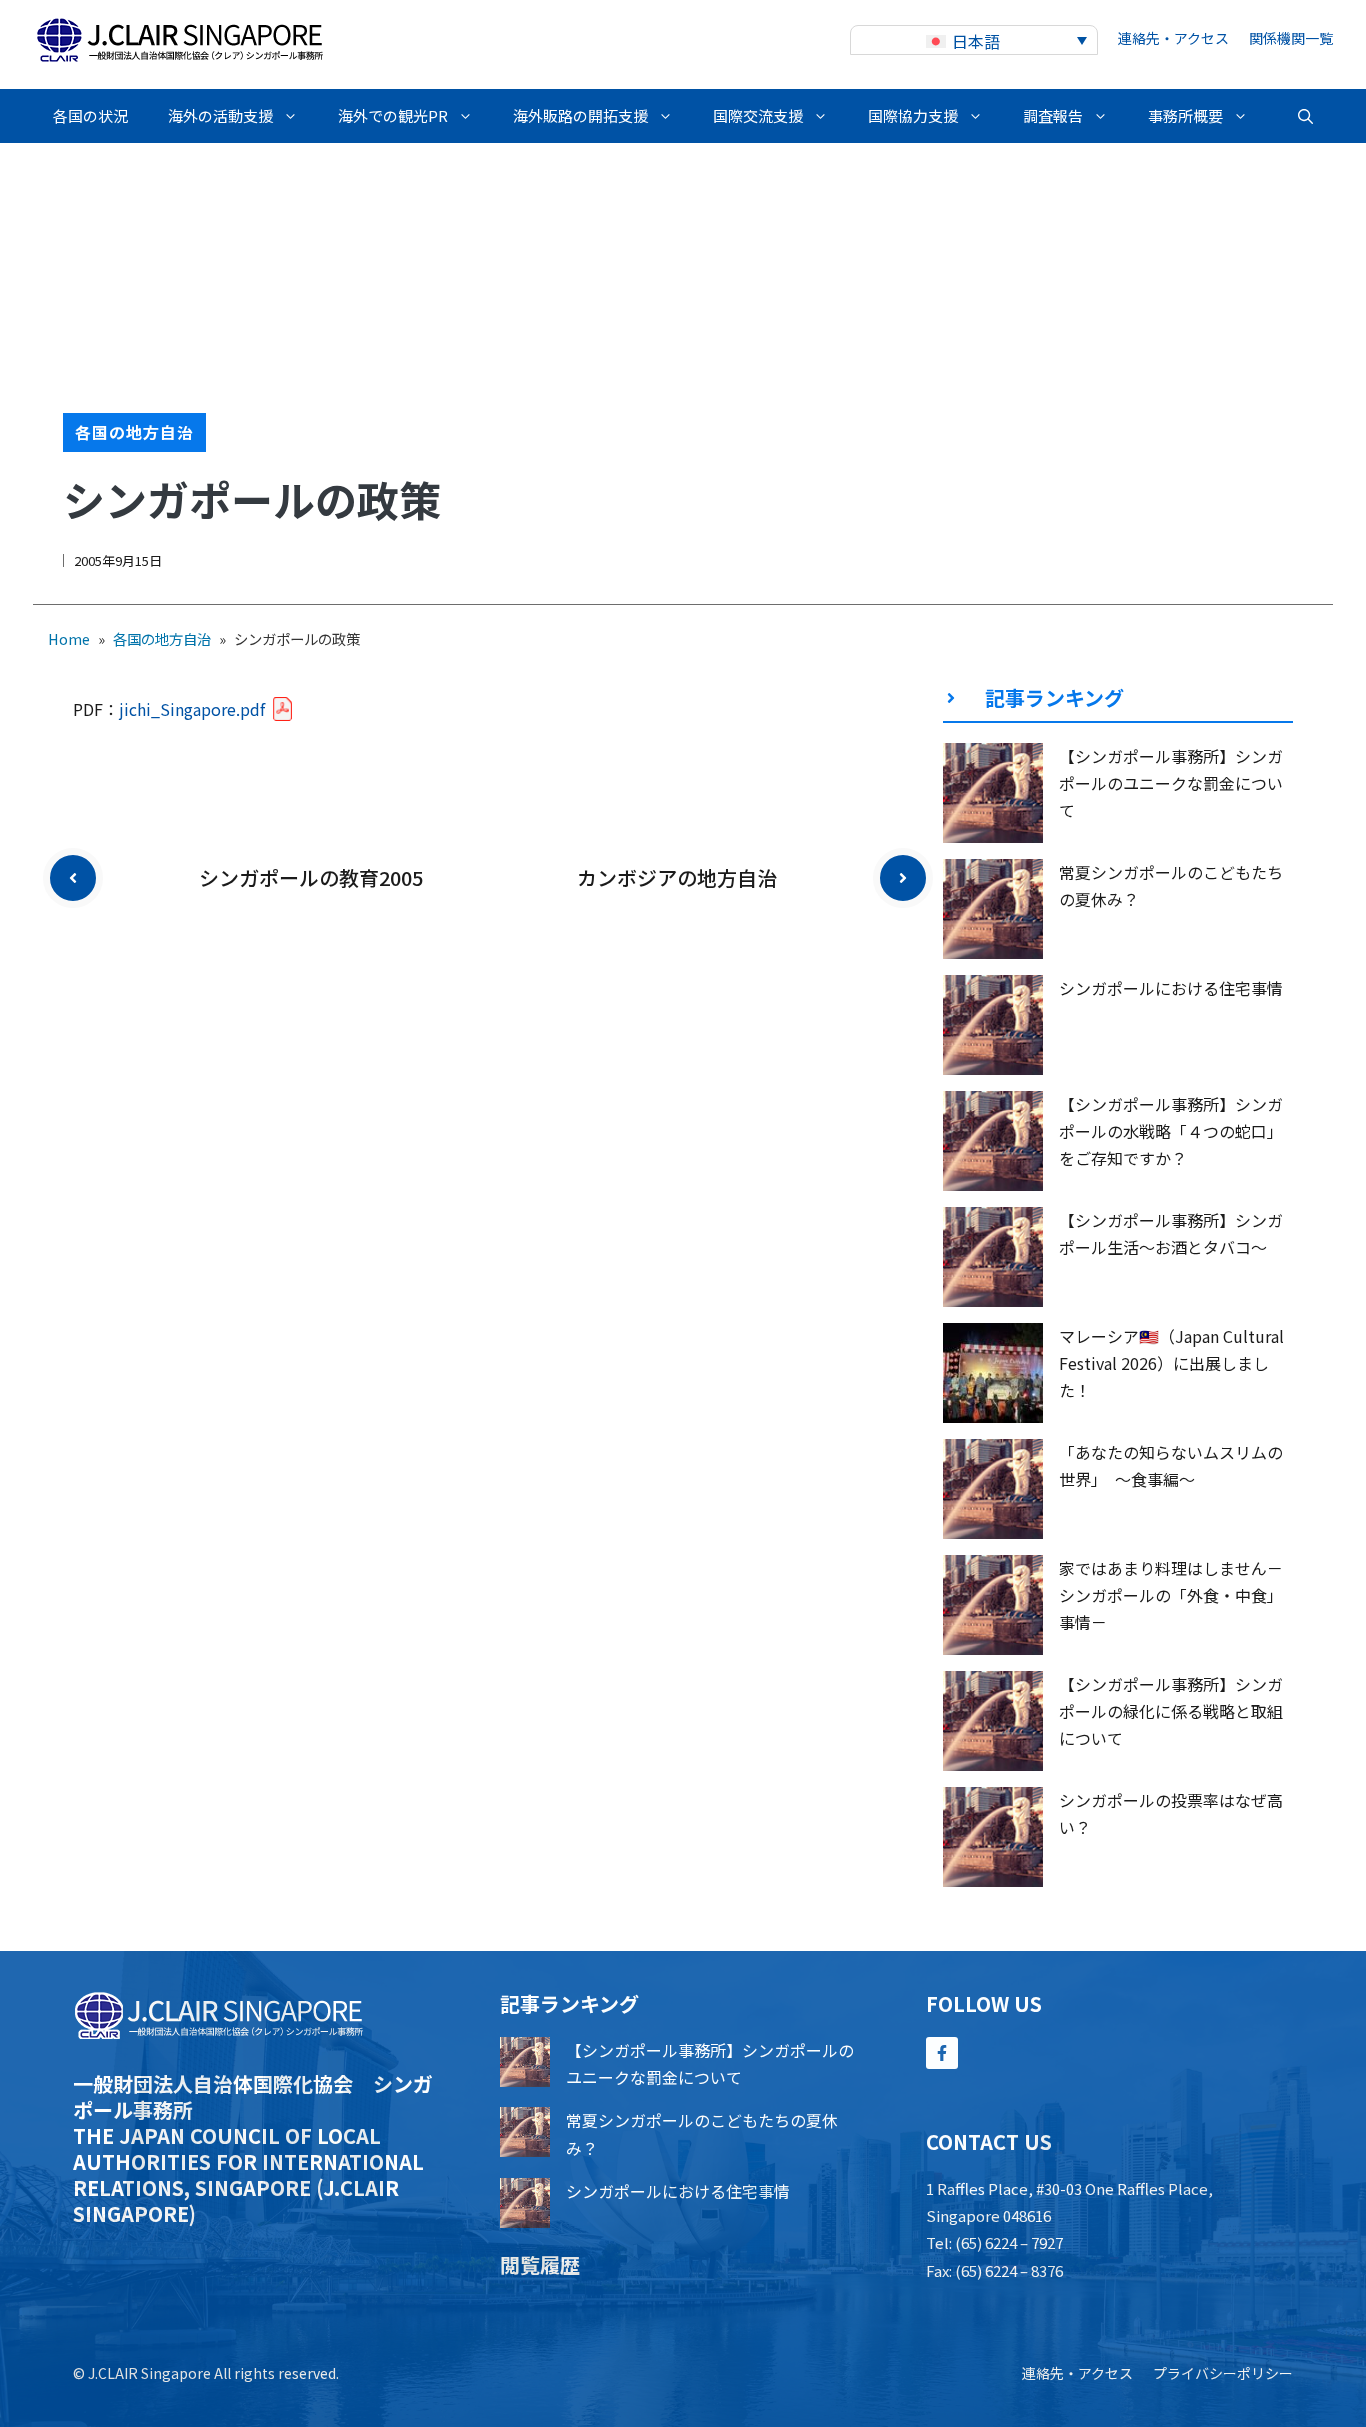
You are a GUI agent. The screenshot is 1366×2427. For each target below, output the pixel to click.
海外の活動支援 (220, 115)
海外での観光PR (393, 115)
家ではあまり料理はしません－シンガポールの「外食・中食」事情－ (1171, 1595)
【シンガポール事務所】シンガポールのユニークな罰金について (1171, 783)
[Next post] (903, 878)
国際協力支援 (913, 115)
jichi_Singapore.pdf (192, 709)
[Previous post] (73, 878)
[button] (1305, 116)
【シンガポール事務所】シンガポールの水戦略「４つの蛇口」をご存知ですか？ (1171, 1131)
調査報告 (1053, 115)
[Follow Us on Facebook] (942, 2053)
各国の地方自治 (134, 432)
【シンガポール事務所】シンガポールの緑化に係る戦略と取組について (1171, 1711)
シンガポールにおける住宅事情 (1171, 988)
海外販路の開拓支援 (580, 115)
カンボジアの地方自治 (677, 877)
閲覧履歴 (540, 2264)
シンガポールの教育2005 (311, 877)
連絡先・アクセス (1173, 38)
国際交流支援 (758, 115)
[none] (974, 40)
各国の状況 (90, 115)
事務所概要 (1185, 115)
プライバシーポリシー (1223, 2373)
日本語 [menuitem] (976, 41)
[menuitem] (974, 40)
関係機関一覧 (1291, 38)
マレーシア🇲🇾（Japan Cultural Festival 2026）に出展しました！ (1171, 1363)
